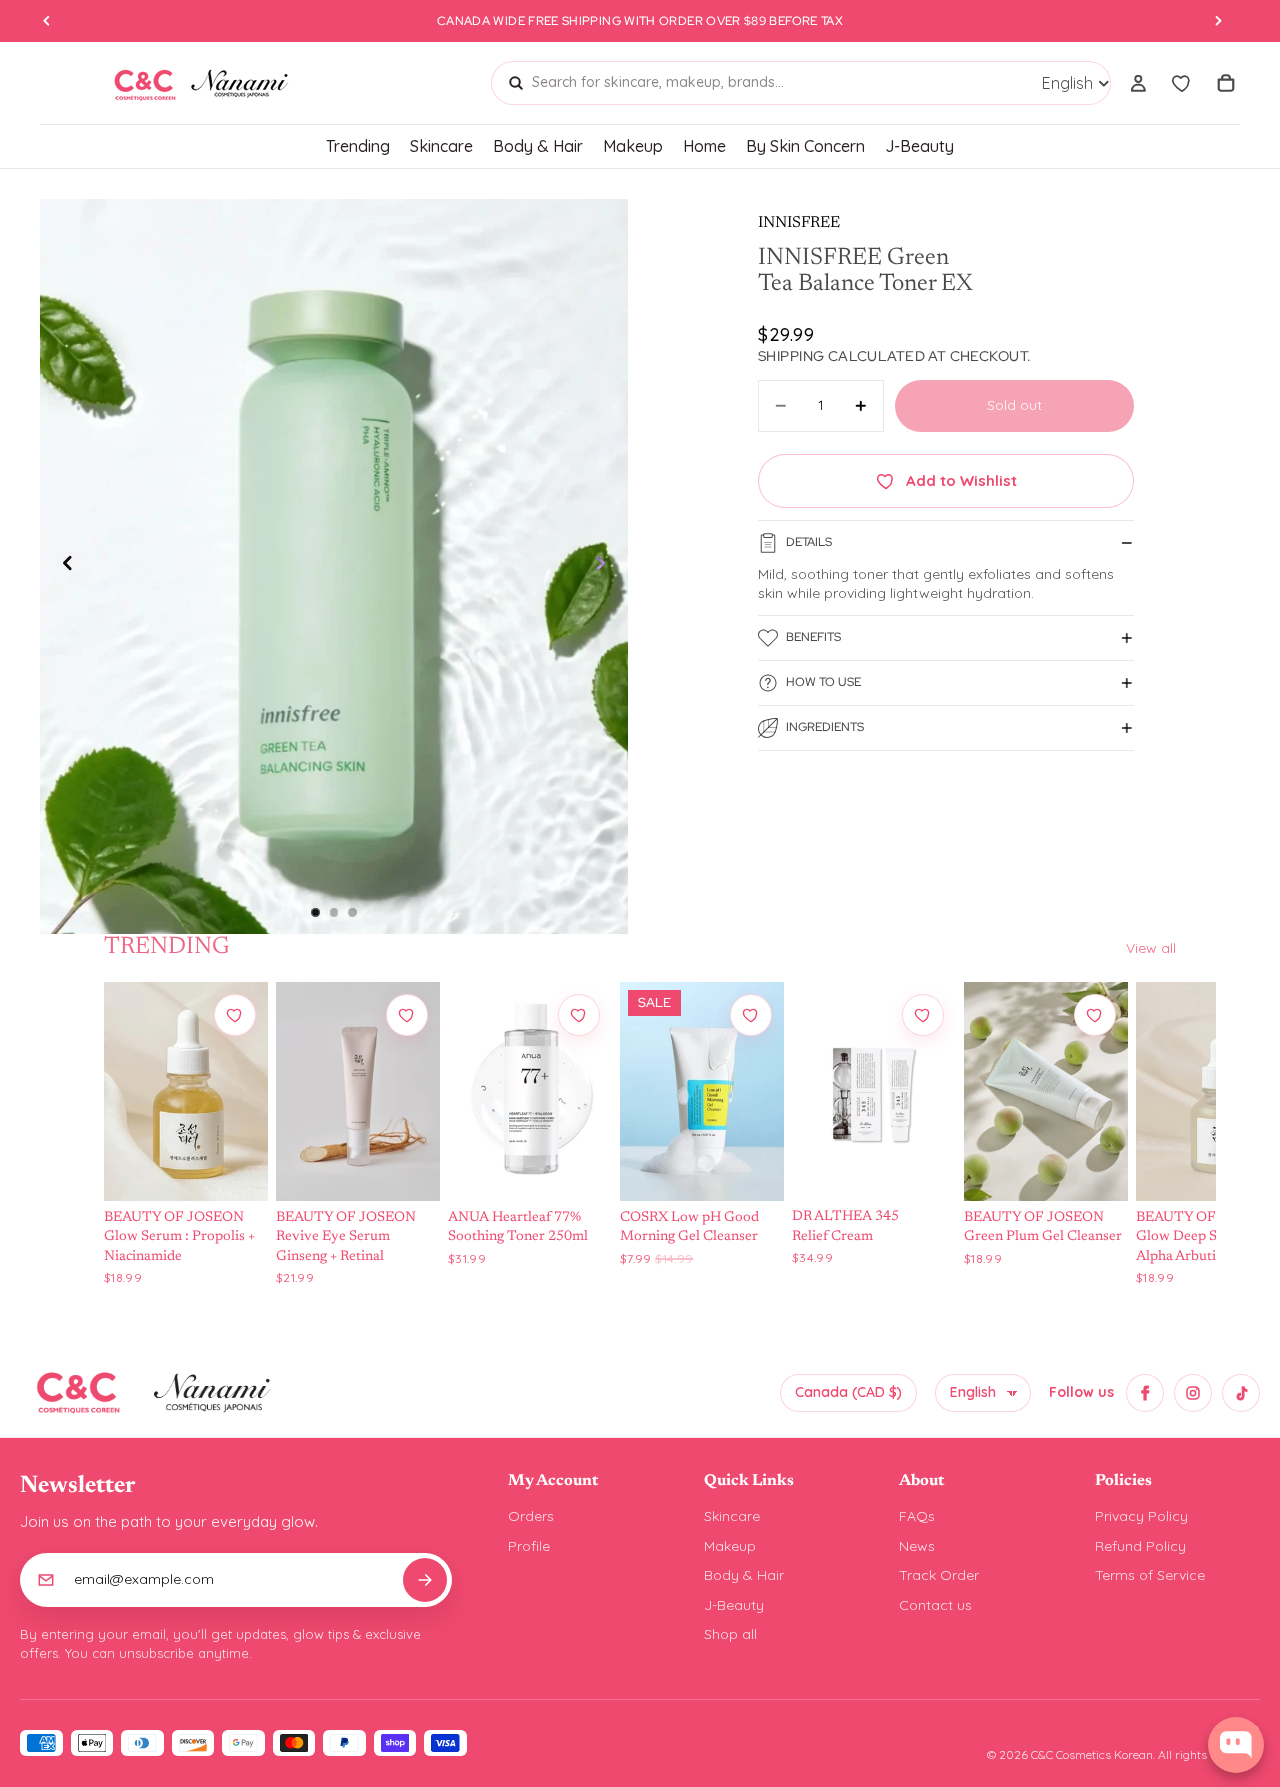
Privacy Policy (1141, 1516)
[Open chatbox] (1236, 1745)
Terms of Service (1150, 1575)
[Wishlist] (1182, 83)
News (917, 1546)
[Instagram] (1193, 1393)
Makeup (730, 1546)
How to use (823, 682)
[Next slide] (606, 567)
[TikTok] (1241, 1393)
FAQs (917, 1516)
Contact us (935, 1605)
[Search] (516, 83)
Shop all (730, 1634)
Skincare (732, 1516)
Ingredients (825, 727)
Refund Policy (1140, 1546)
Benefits (813, 637)
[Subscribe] (425, 1580)
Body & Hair (744, 1575)
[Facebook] (1145, 1393)
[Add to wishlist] (235, 1015)
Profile (529, 1546)
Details (809, 542)
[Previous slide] (62, 567)
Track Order (939, 1575)
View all (1151, 948)
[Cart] (1226, 83)
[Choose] (234, 1166)
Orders (531, 1516)
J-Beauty (734, 1605)
